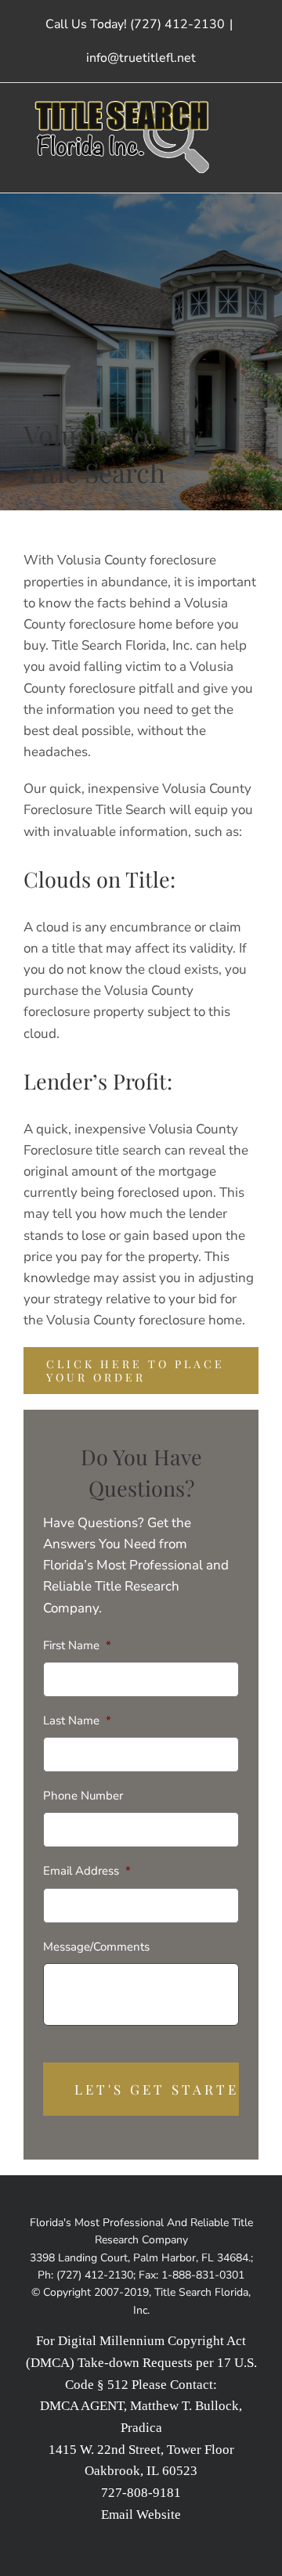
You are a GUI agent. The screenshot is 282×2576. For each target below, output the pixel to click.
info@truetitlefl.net (141, 58)
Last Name (77, 1721)
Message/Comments (96, 1947)
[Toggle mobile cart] (251, 123)
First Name (77, 1646)
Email (117, 2515)
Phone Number (83, 1796)
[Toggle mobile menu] (250, 107)
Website (159, 2515)
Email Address (87, 1871)
